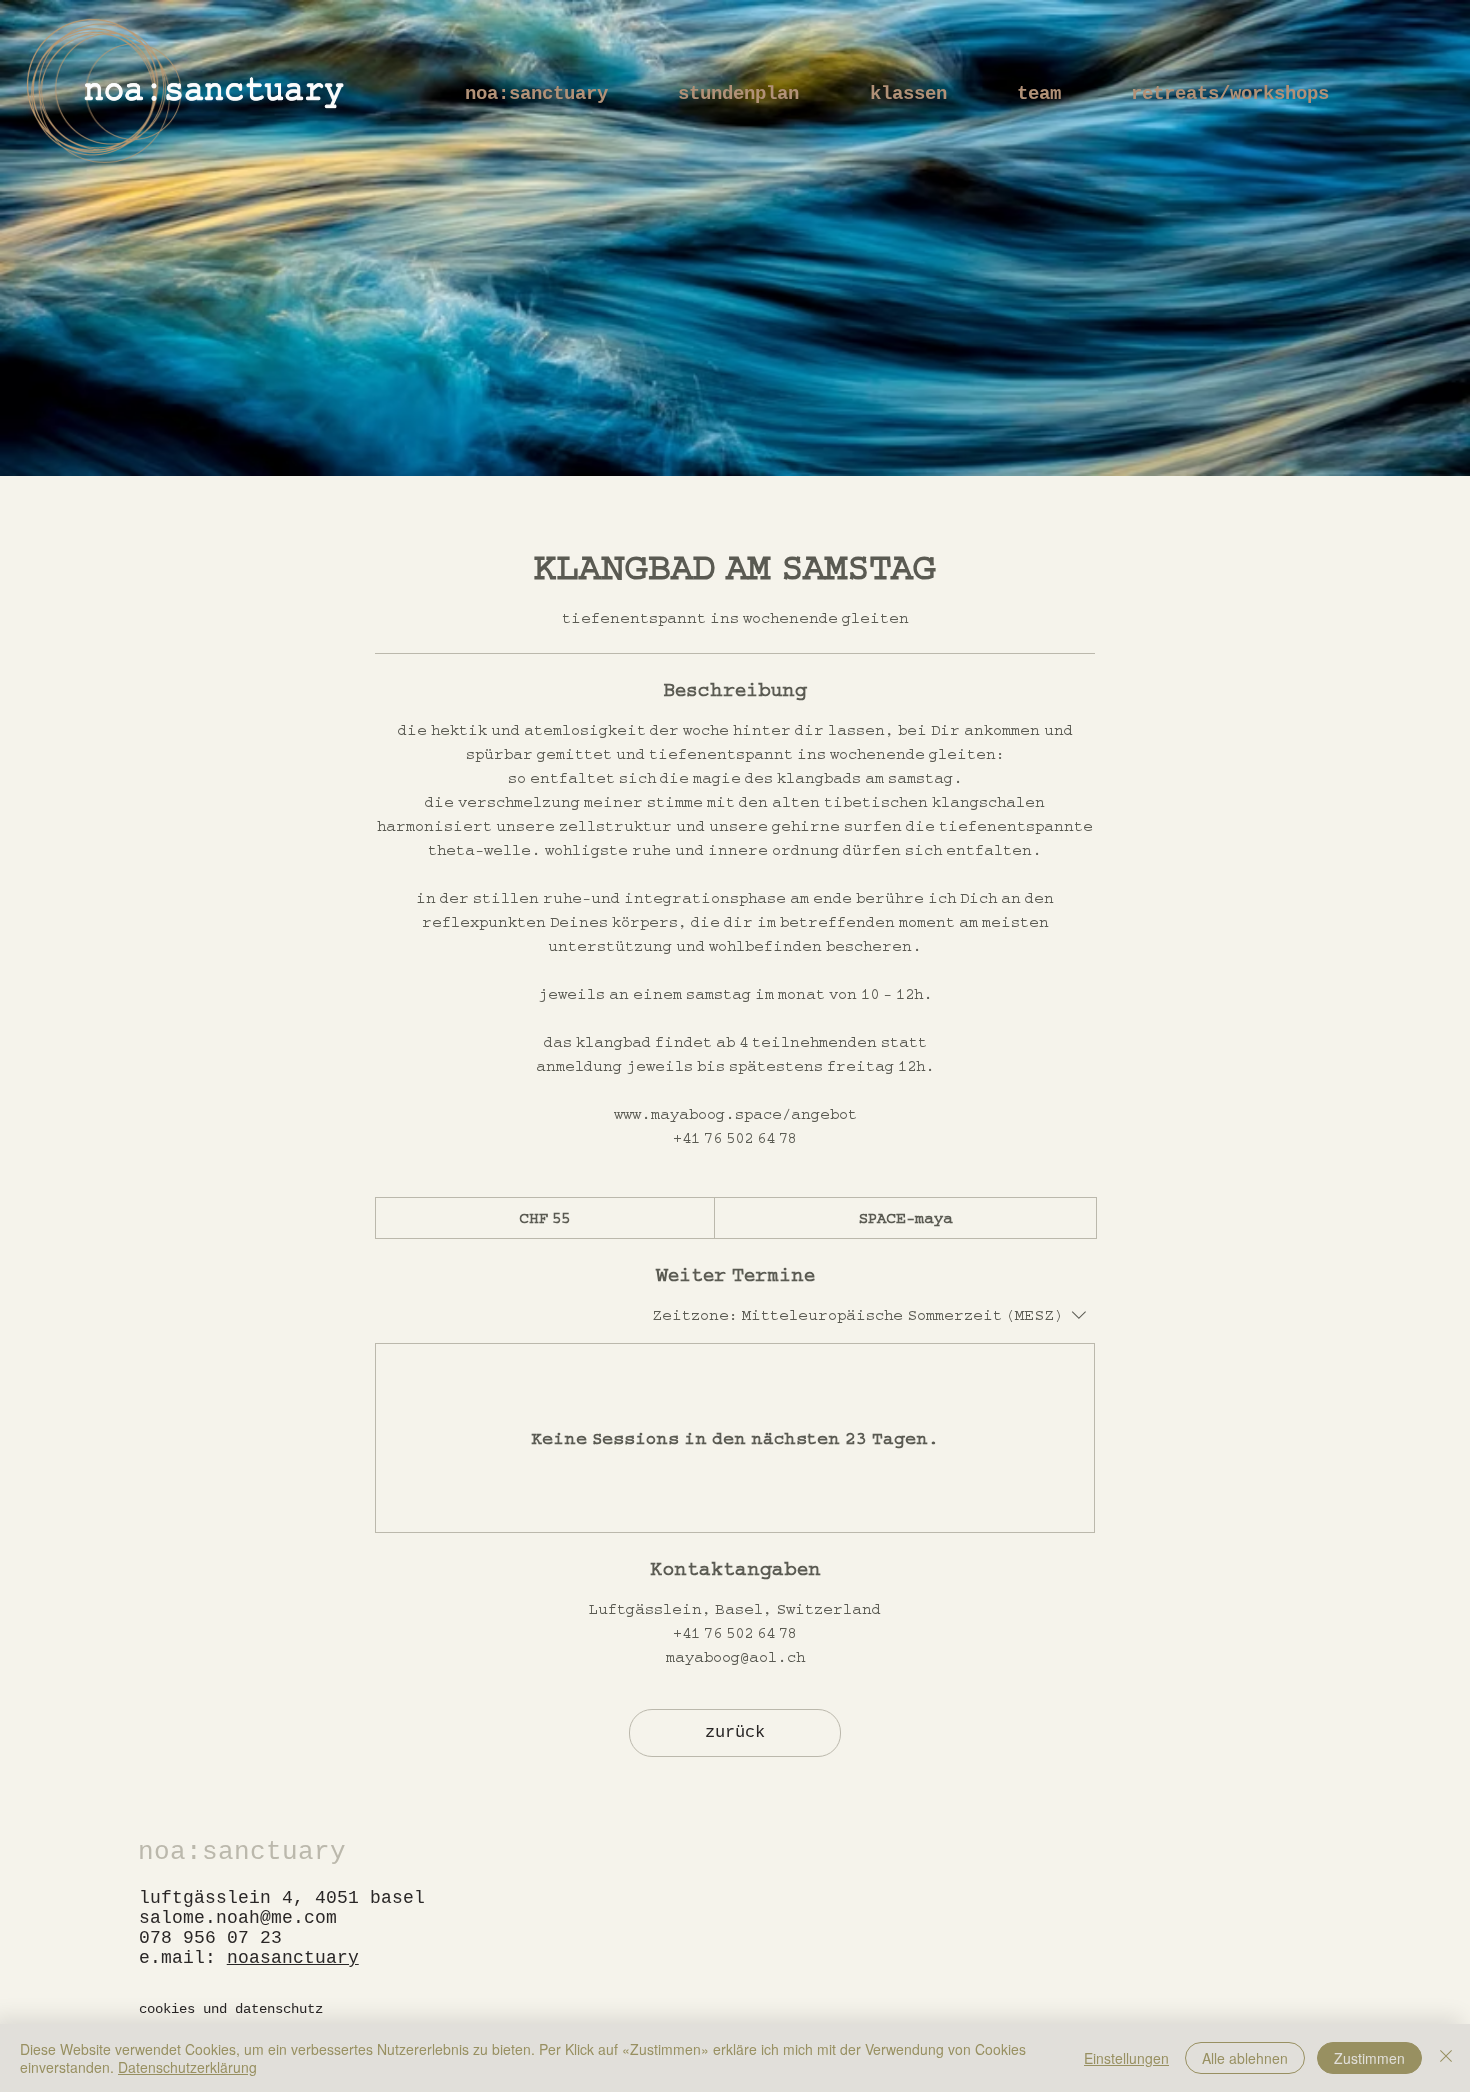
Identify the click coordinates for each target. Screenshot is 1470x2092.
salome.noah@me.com (238, 1918)
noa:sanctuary (242, 1852)
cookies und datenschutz (231, 2009)
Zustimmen (1369, 2058)
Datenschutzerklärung (187, 2067)
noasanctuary (293, 1958)
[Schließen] (1446, 2058)
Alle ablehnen (1245, 2058)
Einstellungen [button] (1126, 2058)
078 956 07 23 (210, 1938)
